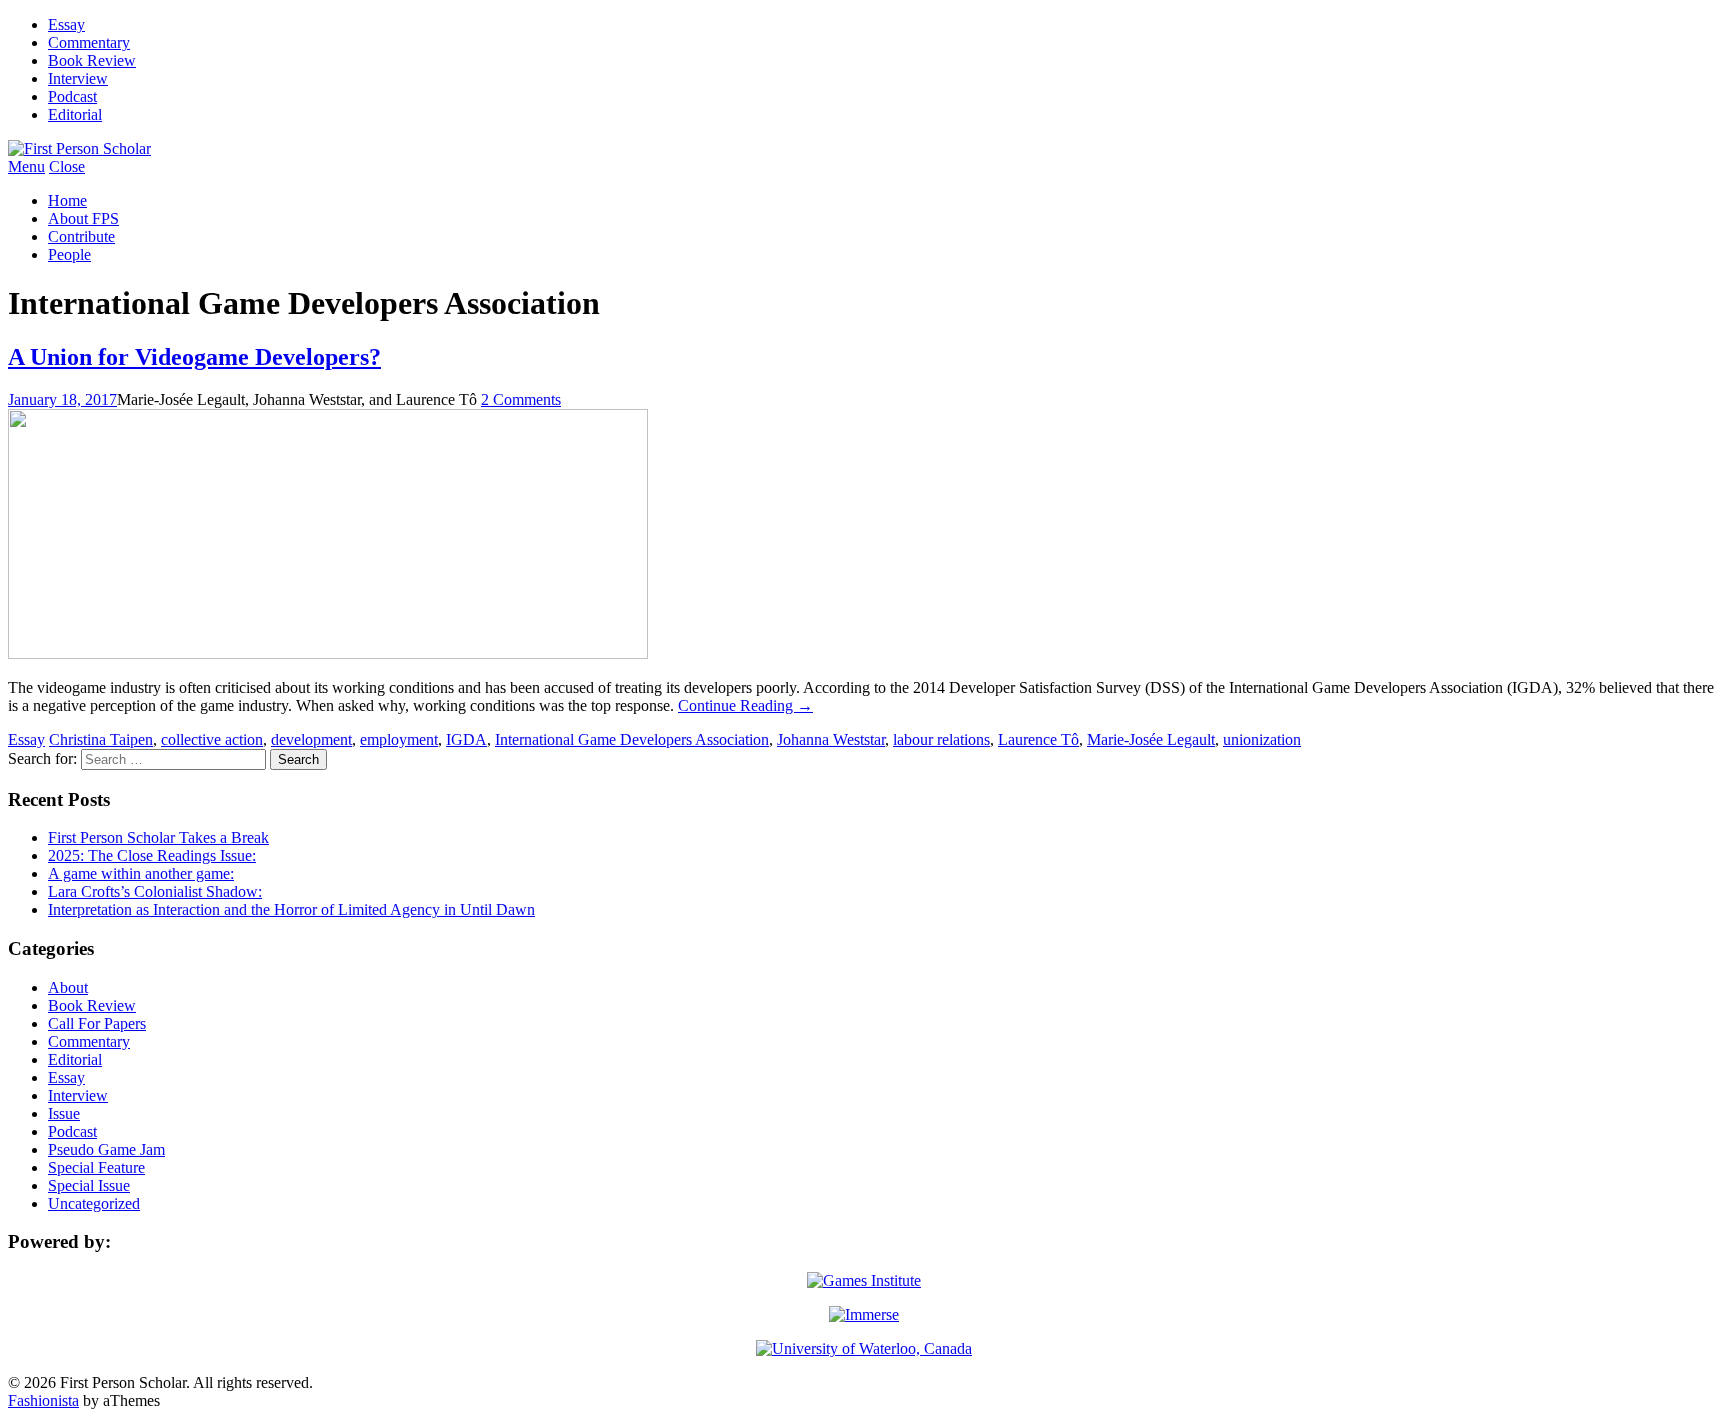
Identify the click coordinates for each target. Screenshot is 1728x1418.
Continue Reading (745, 705)
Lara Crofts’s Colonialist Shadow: (155, 891)
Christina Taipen (101, 739)
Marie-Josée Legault (1151, 739)
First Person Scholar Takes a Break (158, 837)
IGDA (466, 739)
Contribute (81, 236)
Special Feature (96, 1167)
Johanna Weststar (831, 739)
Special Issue (89, 1185)
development (311, 739)
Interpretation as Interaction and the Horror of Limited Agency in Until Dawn (291, 909)
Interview (78, 78)
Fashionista (43, 1400)
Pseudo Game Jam (106, 1149)
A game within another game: (141, 873)
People (69, 254)
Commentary (89, 42)
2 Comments (521, 399)
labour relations (941, 739)
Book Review (92, 60)
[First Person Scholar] (79, 148)
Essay (66, 24)
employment (399, 739)
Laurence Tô (1038, 739)
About (68, 987)
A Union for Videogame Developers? (194, 357)
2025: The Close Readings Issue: (152, 855)
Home (67, 200)
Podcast (72, 96)
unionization (1262, 739)
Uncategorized (94, 1203)
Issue (64, 1113)
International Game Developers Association (632, 739)
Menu (26, 166)
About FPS (83, 218)
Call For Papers (97, 1023)
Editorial (75, 114)
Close (67, 166)
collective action (212, 739)
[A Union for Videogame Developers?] (328, 653)
